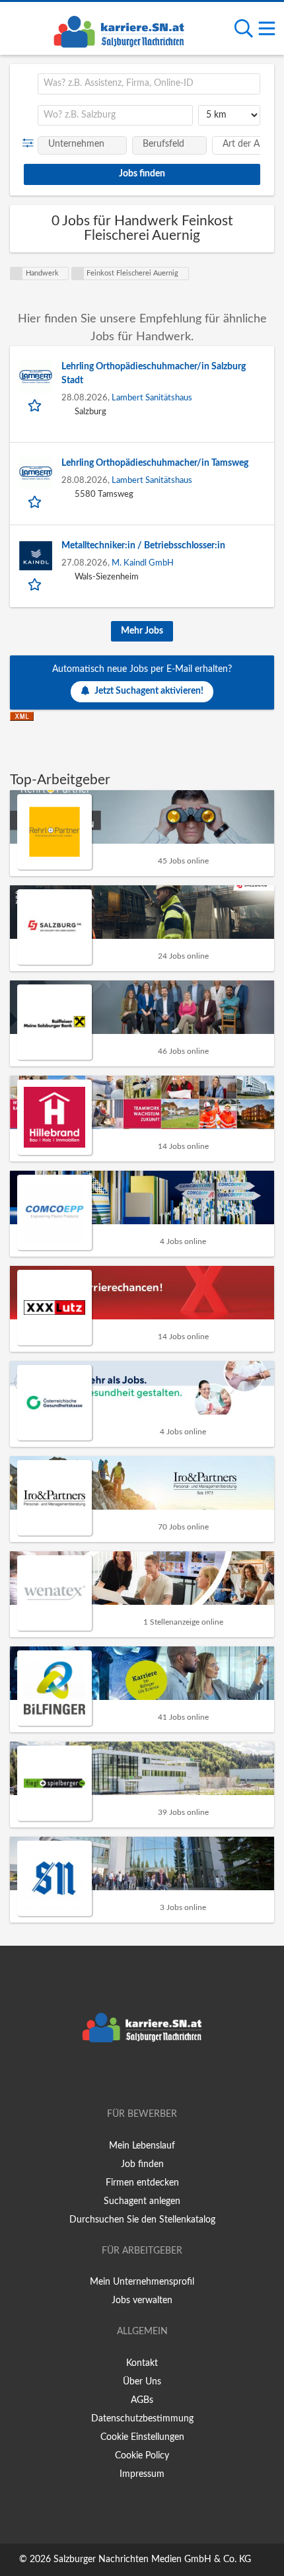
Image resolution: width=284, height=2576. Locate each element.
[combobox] (149, 84)
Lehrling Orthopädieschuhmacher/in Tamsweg (155, 463)
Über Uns (142, 2382)
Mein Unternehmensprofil (142, 2282)
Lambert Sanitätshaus (152, 398)
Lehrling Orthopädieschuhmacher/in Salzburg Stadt (154, 374)
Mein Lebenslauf (142, 2146)
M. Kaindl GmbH (143, 563)
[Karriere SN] (119, 30)
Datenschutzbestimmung (142, 2419)
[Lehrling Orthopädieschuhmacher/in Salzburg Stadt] (36, 377)
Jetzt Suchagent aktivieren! (149, 691)
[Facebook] (123, 2077)
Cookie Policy (142, 2456)
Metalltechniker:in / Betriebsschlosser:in (143, 546)
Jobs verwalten (142, 2300)
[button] (31, 143)
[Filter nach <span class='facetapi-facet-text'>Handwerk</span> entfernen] (17, 274)
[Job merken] (36, 405)
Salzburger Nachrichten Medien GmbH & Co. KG (152, 2559)
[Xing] (144, 2077)
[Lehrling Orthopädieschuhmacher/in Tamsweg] (36, 473)
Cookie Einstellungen (142, 2437)
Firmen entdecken (142, 2183)
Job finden (142, 2164)
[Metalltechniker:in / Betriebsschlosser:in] (36, 556)
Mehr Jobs (142, 631)
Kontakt (142, 2363)
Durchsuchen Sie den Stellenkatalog (142, 2220)
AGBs (142, 2400)
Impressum (142, 2474)
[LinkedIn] (164, 2077)
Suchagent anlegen (142, 2201)
